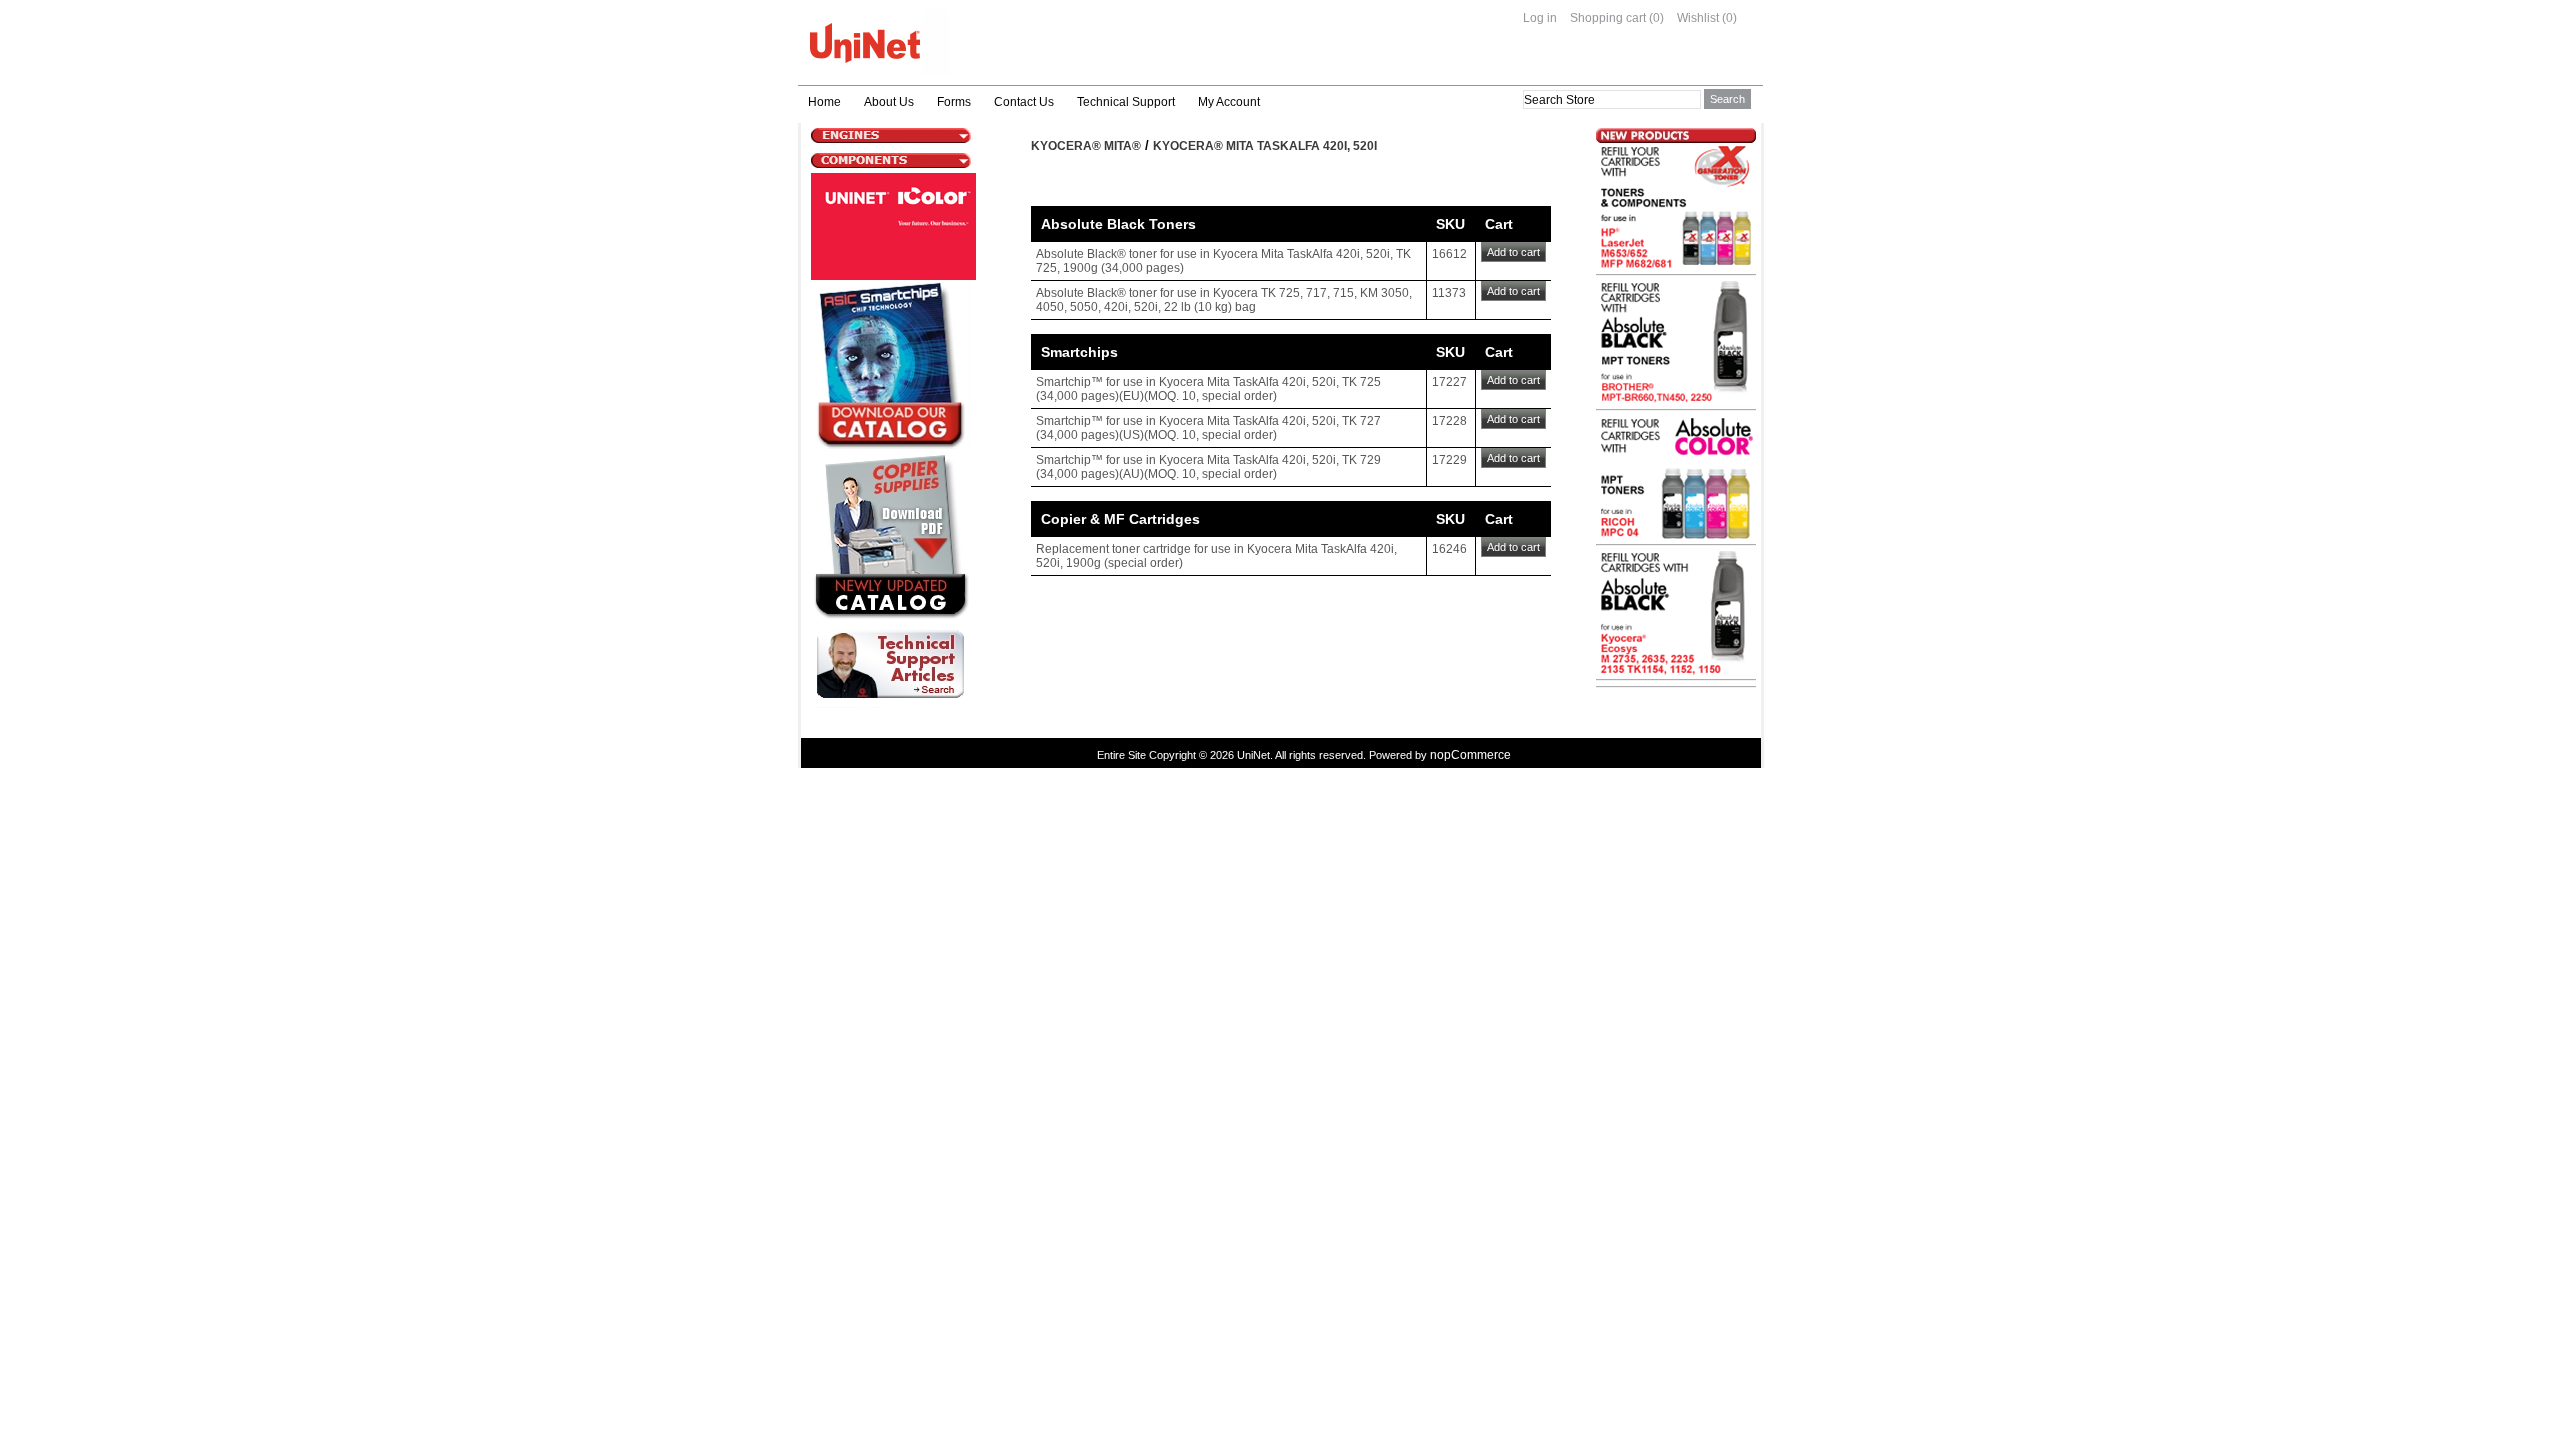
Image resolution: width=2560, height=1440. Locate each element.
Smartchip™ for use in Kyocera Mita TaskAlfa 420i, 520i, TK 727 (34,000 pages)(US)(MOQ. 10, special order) (1208, 428)
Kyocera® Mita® (1086, 146)
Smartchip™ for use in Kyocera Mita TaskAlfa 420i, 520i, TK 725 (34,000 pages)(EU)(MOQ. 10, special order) (1208, 389)
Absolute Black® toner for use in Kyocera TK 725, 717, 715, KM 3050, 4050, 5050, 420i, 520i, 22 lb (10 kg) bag (1224, 300)
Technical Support (1126, 102)
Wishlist (1698, 18)
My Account (1229, 102)
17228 (1449, 421)
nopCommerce (1470, 755)
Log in (1540, 18)
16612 (1449, 254)
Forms (954, 102)
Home (824, 102)
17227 (1449, 382)
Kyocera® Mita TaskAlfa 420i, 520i (1265, 146)
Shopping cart (1608, 18)
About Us (889, 102)
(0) (1656, 18)
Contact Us (1024, 102)
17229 (1449, 460)
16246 (1449, 549)
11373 (1449, 293)
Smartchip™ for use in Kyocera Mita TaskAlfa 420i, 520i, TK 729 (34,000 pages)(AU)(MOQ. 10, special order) (1208, 467)
